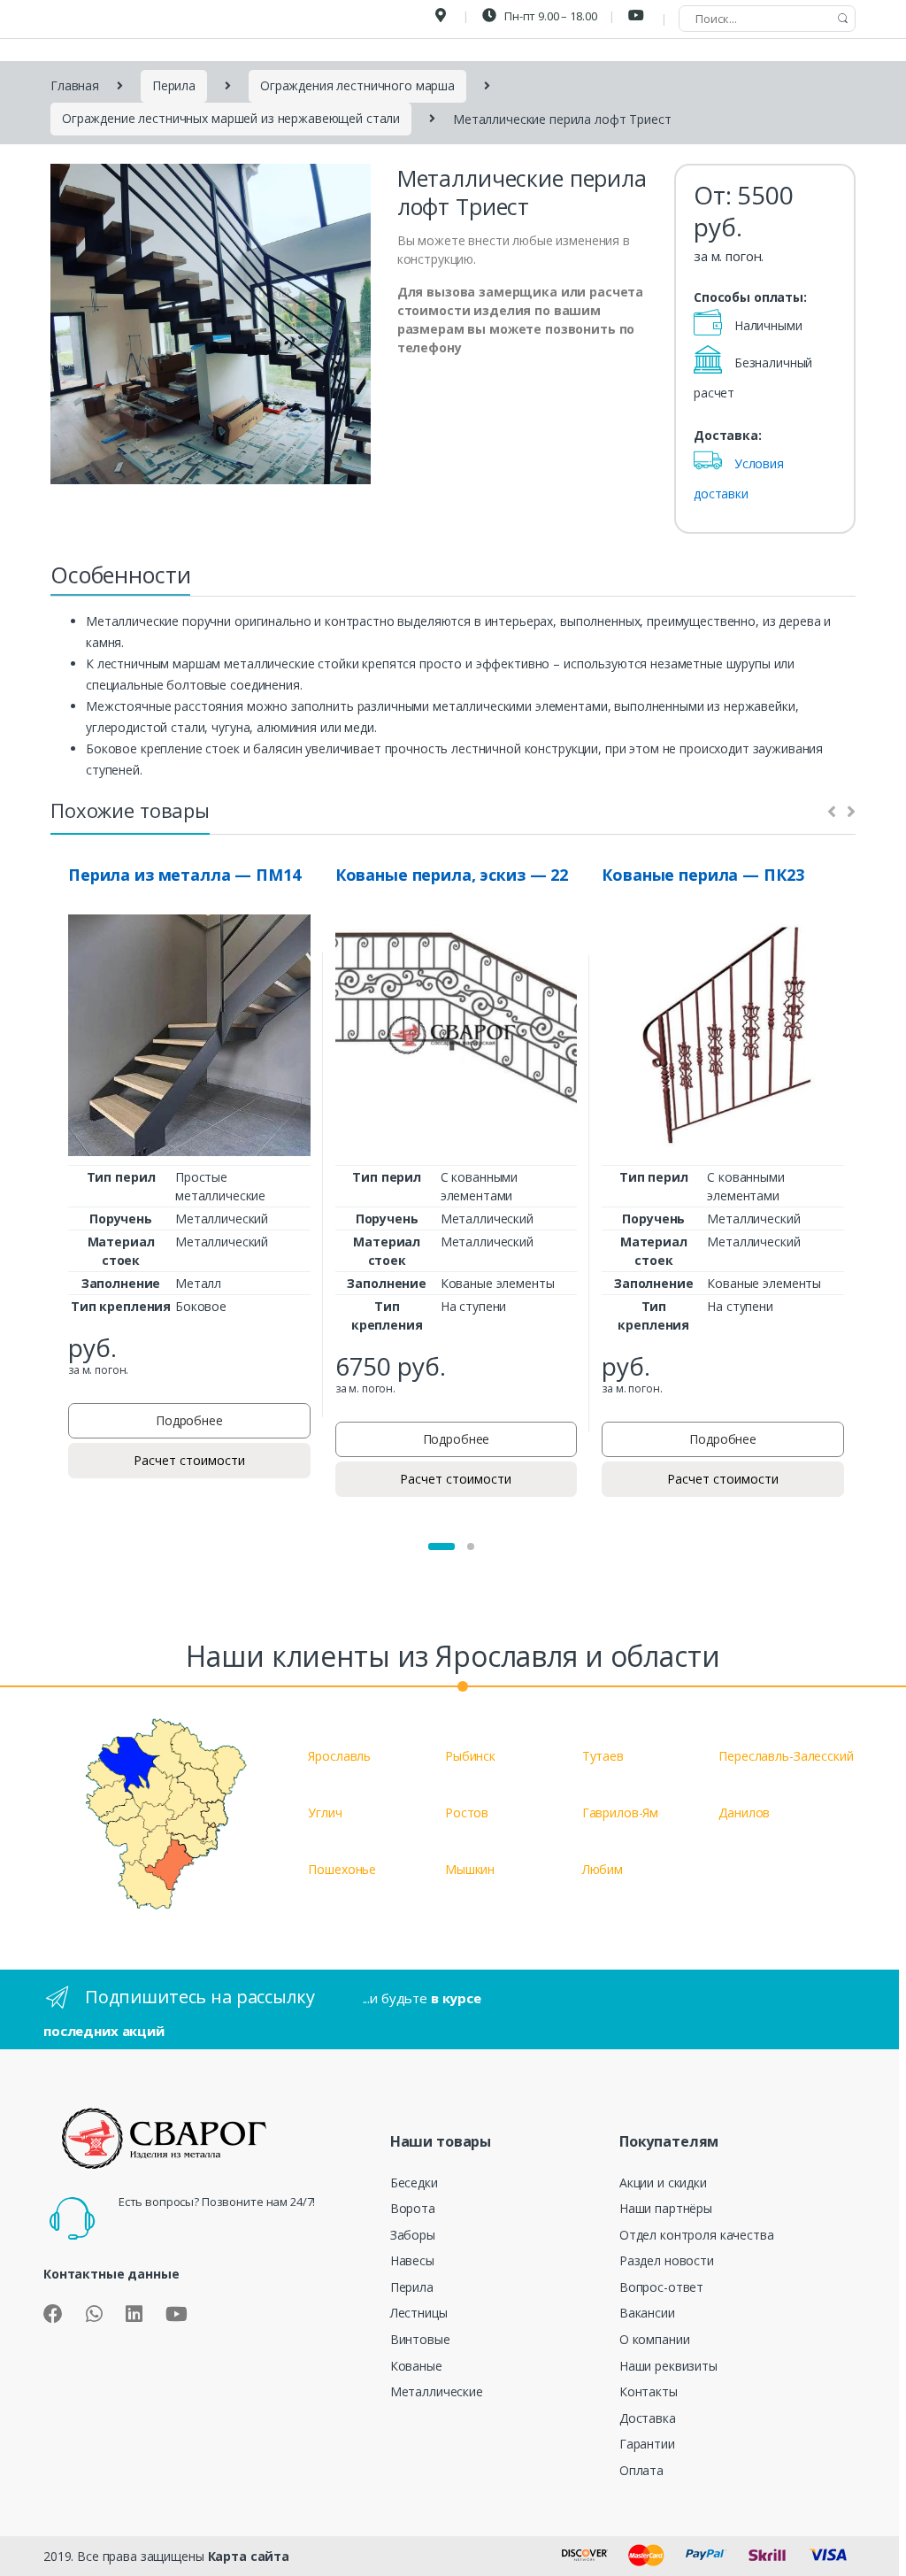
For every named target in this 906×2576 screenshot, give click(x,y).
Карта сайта (249, 2556)
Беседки (414, 2183)
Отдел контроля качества (697, 2235)
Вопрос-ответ (661, 2287)
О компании (655, 2339)
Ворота (413, 2208)
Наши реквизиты (668, 2366)
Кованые (416, 2366)
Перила (174, 85)
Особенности (120, 575)
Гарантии (647, 2444)
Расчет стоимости (189, 1460)
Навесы (412, 2260)
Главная (75, 85)
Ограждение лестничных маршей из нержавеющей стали (231, 118)
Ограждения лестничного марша (357, 85)
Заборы (413, 2235)
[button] (441, 1546)
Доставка (648, 2418)
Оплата (641, 2470)
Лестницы (419, 2313)
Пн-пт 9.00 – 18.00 (549, 16)
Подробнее (189, 1420)
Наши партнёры (666, 2208)
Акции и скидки (663, 2183)
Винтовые (420, 2339)
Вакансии (647, 2313)
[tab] (120, 580)
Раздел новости (667, 2260)
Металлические (437, 2391)
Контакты (649, 2391)
